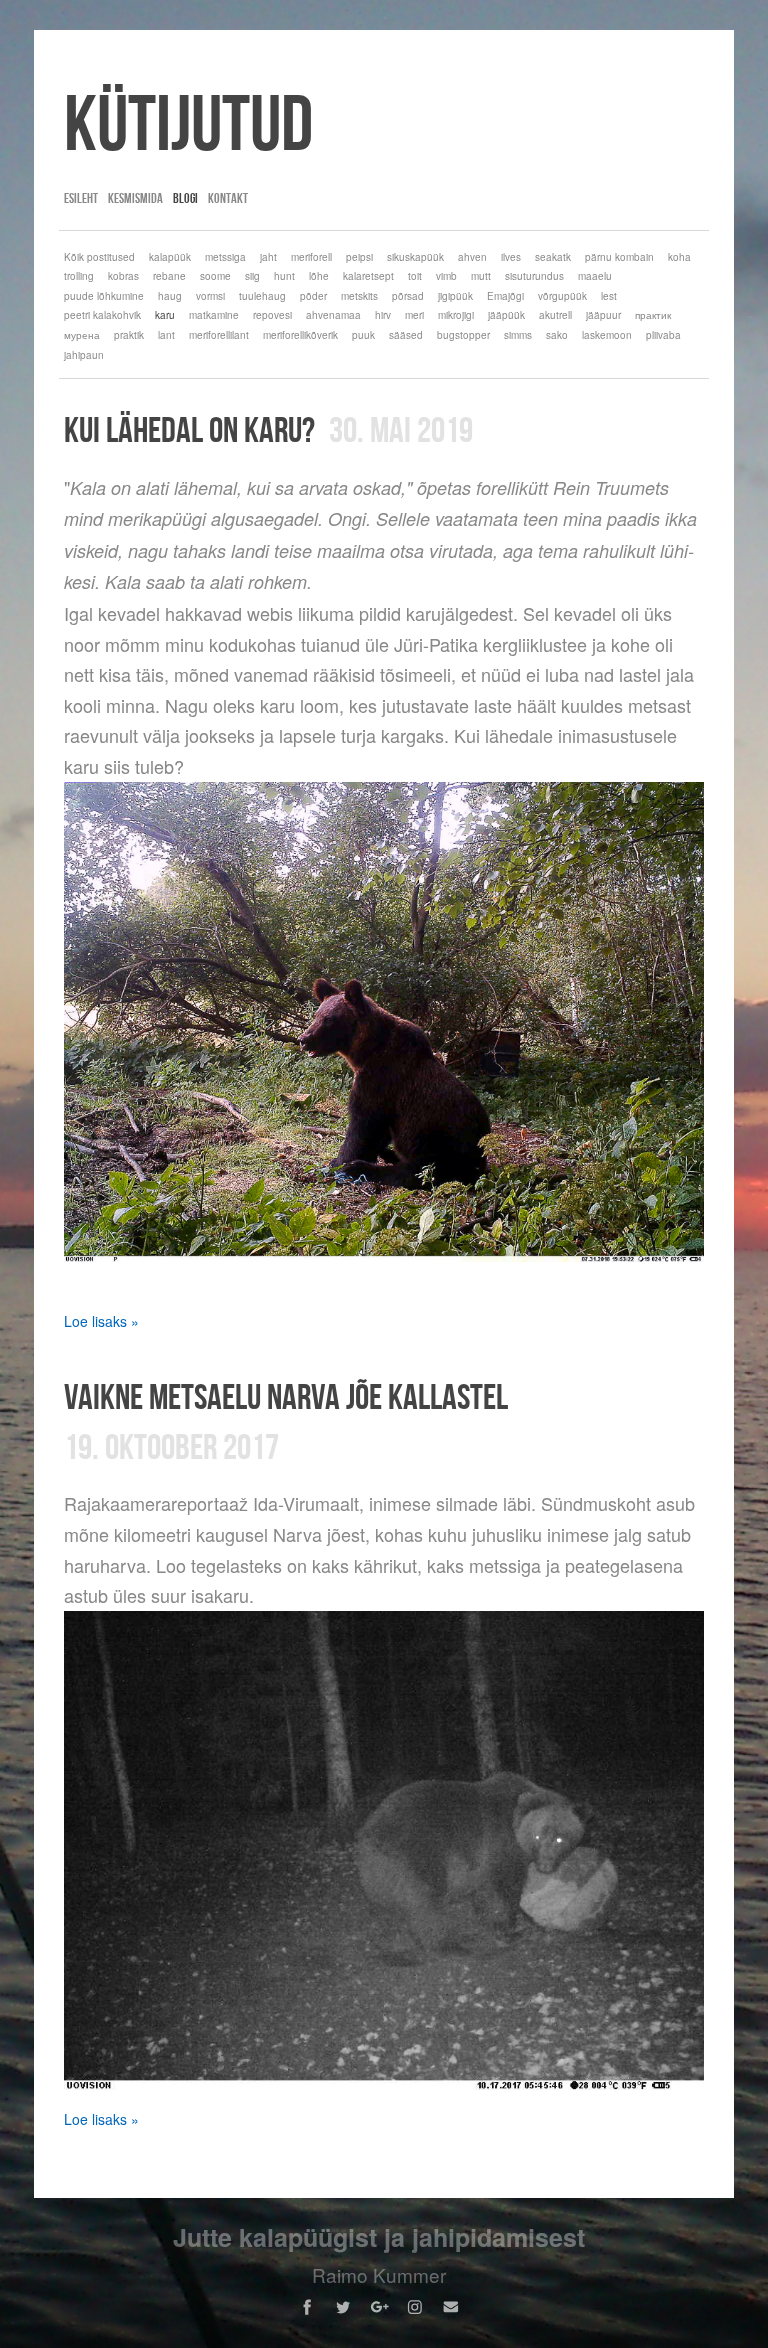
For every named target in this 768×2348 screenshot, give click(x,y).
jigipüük (455, 296)
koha (679, 257)
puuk (363, 335)
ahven (472, 257)
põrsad (408, 296)
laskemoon (607, 335)
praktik (129, 335)
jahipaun (84, 355)
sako (557, 335)
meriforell (311, 257)
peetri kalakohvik (102, 315)
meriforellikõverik (300, 335)
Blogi (185, 198)
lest (609, 296)
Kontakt (228, 198)
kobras (123, 276)
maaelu (595, 276)
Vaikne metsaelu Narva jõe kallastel (286, 1396)
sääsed (406, 335)
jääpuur (603, 315)
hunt (284, 276)
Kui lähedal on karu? (189, 429)
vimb (446, 276)
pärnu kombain (619, 257)
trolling (79, 276)
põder (313, 296)
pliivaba (663, 335)
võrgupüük (562, 296)
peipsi (359, 257)
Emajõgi (505, 296)
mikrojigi (456, 315)
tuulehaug (262, 296)
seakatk (553, 257)
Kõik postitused (99, 257)
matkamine (214, 315)
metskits (359, 296)
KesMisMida (135, 198)
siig (252, 276)
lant (166, 335)
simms (518, 335)
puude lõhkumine (104, 296)
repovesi (272, 315)
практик (653, 315)
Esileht (81, 198)
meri (414, 315)
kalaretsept (368, 276)
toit (415, 276)
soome (215, 276)
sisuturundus (534, 276)
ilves (511, 257)
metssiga (225, 257)
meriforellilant (219, 335)
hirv (383, 315)
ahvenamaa (333, 315)
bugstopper (463, 335)
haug (170, 296)
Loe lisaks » (101, 1321)
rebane (169, 276)
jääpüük (506, 315)
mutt (481, 276)
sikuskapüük (415, 257)
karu (165, 315)
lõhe (319, 276)
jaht (268, 257)
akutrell (555, 315)
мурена (82, 335)
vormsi (210, 296)
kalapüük (170, 257)
